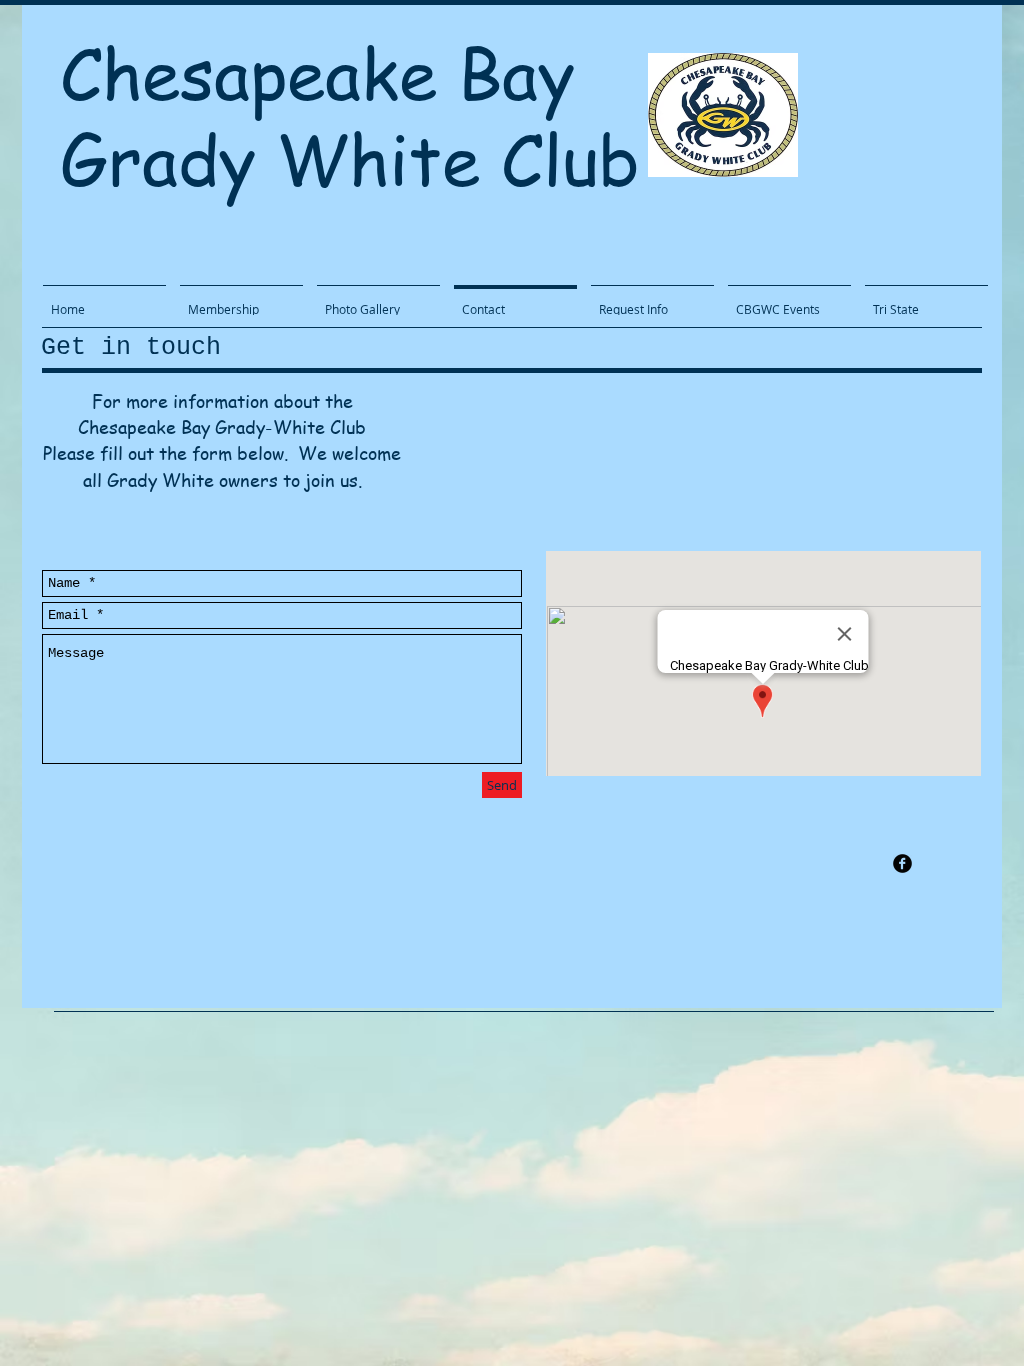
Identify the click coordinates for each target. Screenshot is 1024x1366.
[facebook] (902, 863)
